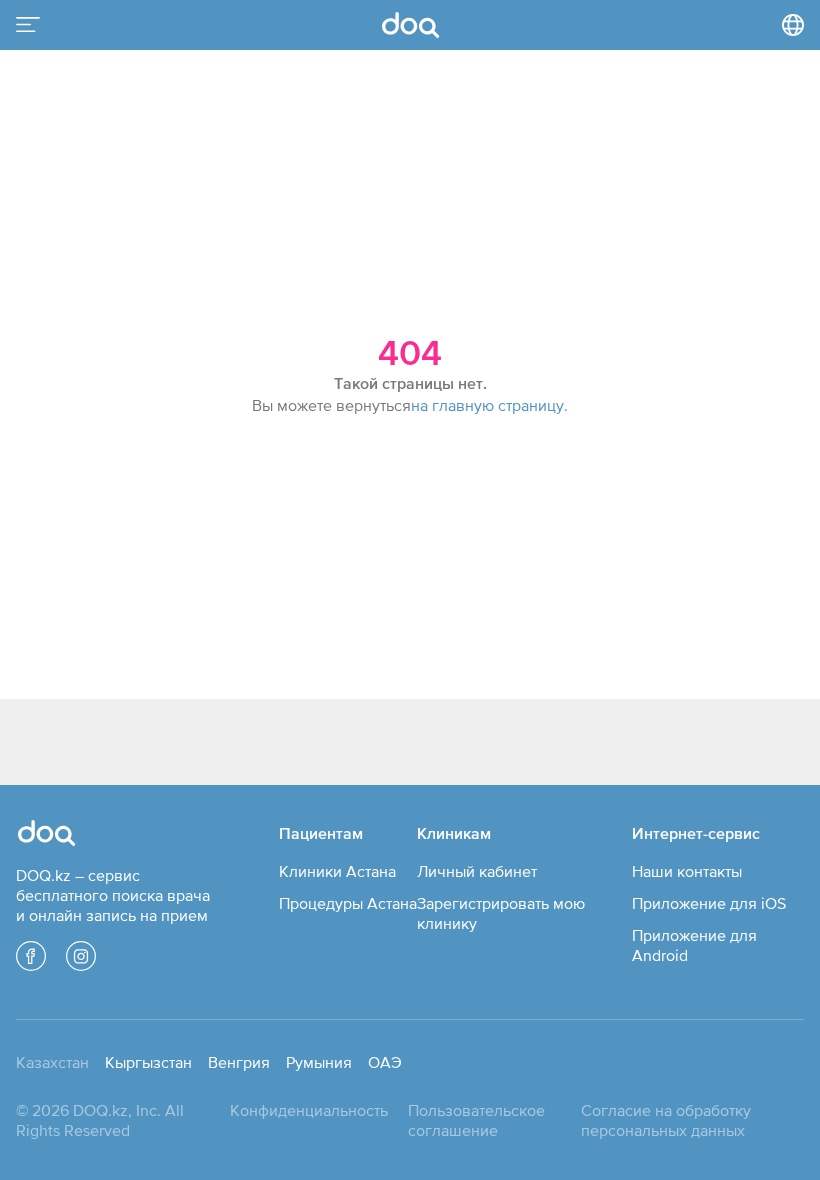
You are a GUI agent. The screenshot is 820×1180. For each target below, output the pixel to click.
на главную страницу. (489, 405)
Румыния (319, 1062)
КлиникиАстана (337, 871)
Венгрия (239, 1062)
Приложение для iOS (709, 903)
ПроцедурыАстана (348, 903)
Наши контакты (687, 871)
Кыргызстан (148, 1062)
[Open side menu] (28, 25)
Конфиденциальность (309, 1110)
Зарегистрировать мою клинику (501, 913)
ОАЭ (385, 1062)
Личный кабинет (477, 871)
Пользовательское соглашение (476, 1120)
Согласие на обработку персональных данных (666, 1120)
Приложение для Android (694, 945)
